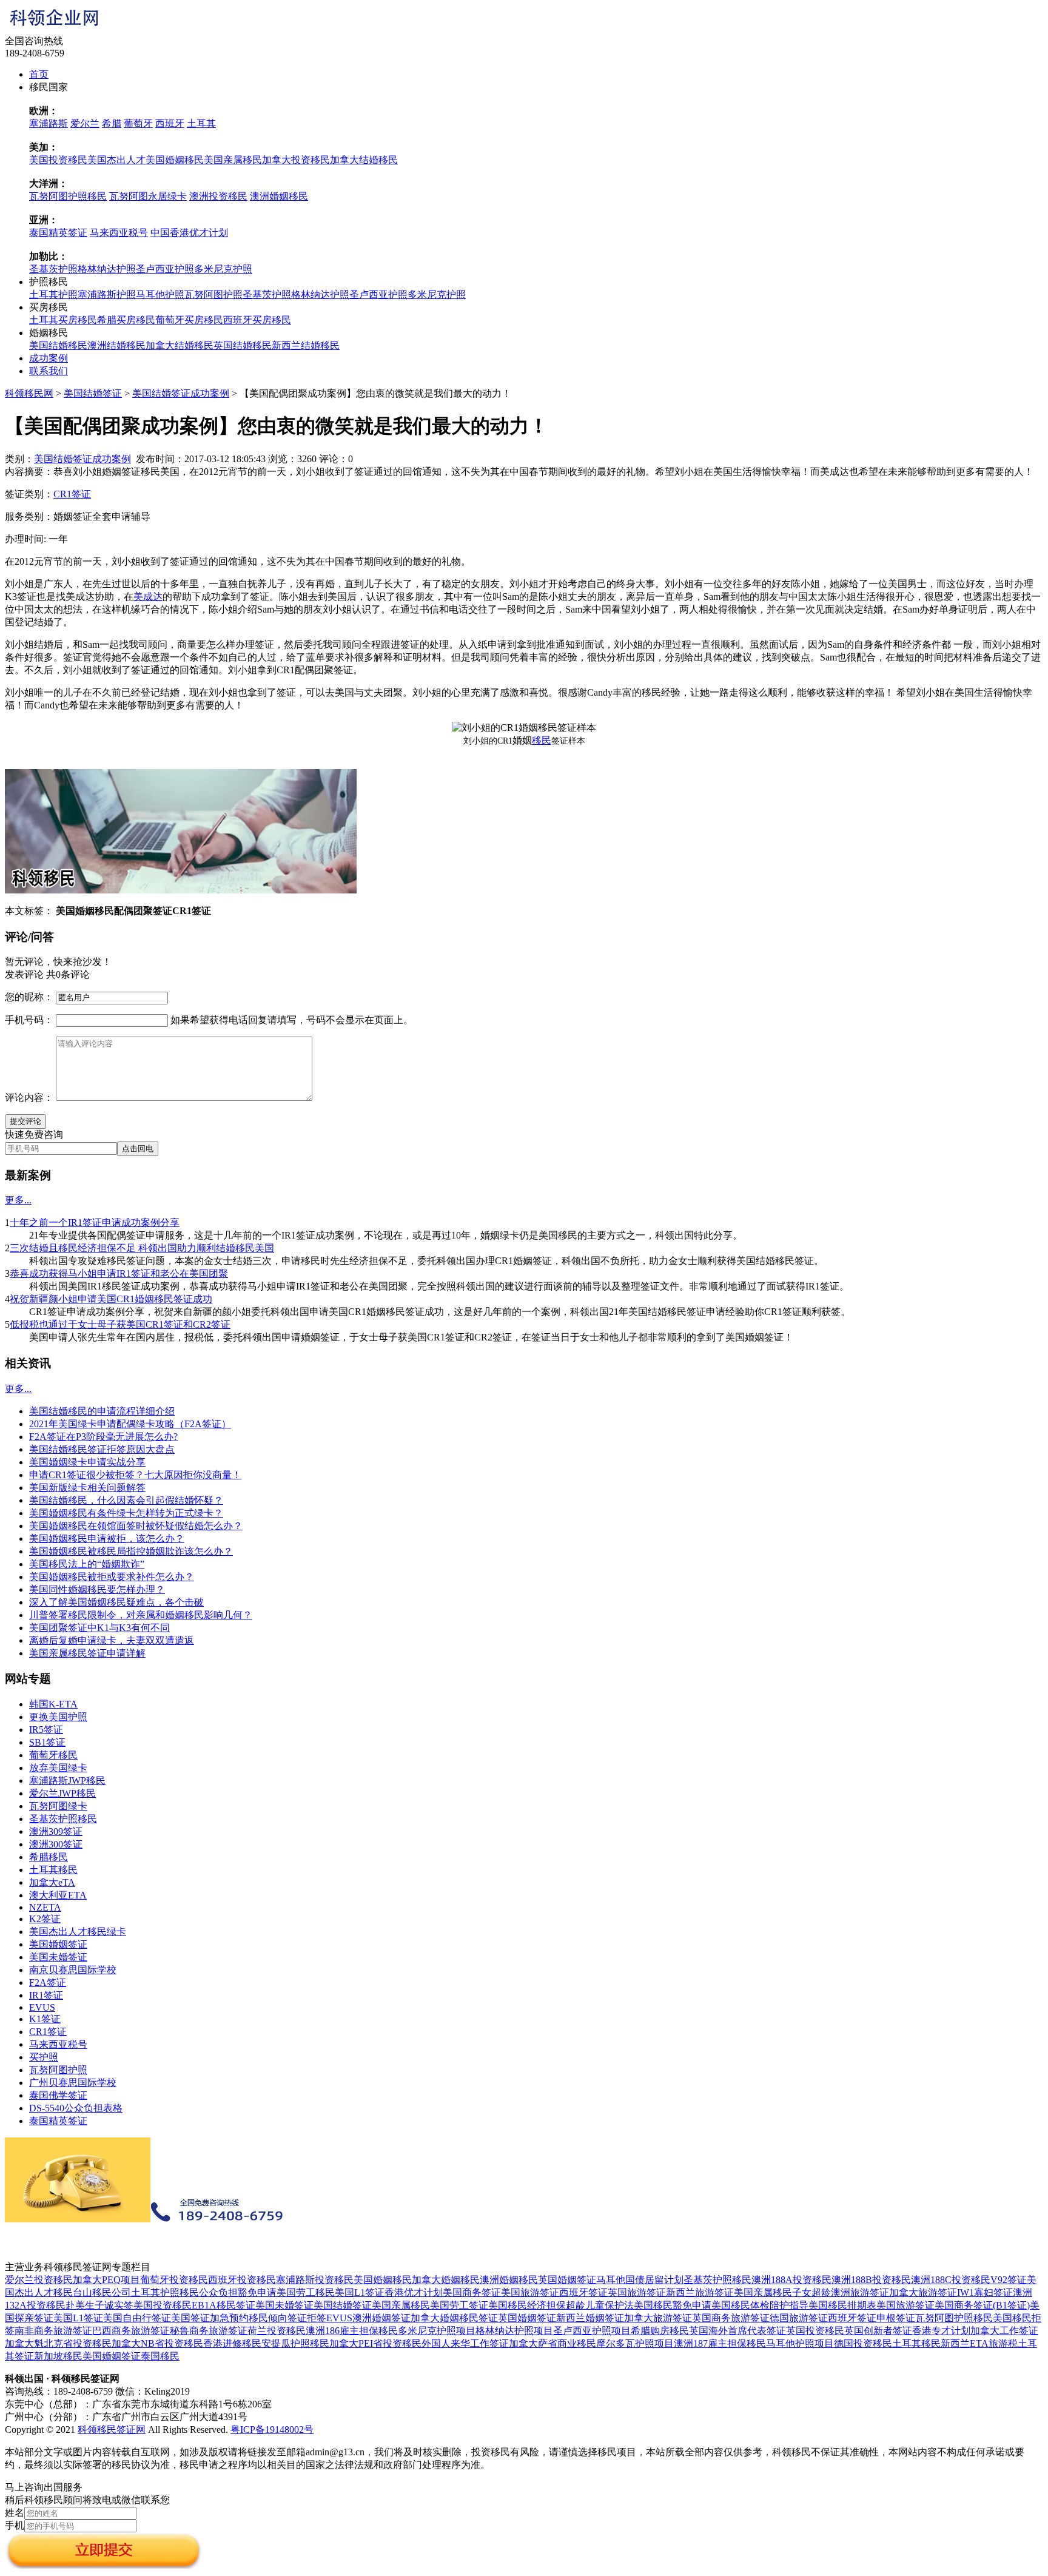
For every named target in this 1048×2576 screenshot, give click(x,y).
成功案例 (49, 358)
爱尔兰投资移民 (39, 2280)
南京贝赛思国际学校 (73, 1970)
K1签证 (45, 2019)
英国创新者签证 (878, 2331)
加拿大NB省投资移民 (157, 2343)
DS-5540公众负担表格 (76, 2108)
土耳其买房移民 (63, 320)
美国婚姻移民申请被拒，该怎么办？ (107, 1539)
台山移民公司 (102, 2292)
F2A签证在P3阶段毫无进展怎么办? (103, 1437)
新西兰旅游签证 (700, 2292)
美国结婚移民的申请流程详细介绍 (102, 1411)
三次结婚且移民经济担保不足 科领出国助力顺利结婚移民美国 (142, 1248)
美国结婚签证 (93, 393)
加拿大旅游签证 (923, 2292)
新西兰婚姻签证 (590, 2318)
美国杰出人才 (116, 160)
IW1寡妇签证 (985, 2292)
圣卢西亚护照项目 (592, 2331)
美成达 (148, 597)
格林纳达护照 (107, 269)
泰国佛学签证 (58, 2095)
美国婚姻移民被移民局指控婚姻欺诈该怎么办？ (131, 1551)
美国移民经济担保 (527, 2305)
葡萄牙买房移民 (189, 320)
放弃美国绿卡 (58, 1768)
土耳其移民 (53, 1870)
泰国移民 (160, 2356)
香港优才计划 (414, 2292)
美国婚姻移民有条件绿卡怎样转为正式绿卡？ (126, 1513)
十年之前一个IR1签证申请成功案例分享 (95, 1222)
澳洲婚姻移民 (279, 196)
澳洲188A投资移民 (791, 2280)
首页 (39, 74)
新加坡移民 (58, 2356)
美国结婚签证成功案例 (181, 393)
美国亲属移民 (233, 160)
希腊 (112, 123)
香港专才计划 (941, 2331)
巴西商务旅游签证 (131, 2331)
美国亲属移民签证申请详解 (87, 1653)
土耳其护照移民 (165, 2292)
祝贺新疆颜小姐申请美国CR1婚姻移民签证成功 (111, 1299)
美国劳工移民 (306, 2292)
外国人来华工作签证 (465, 2343)
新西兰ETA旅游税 (979, 2343)
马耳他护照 (160, 294)
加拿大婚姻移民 (446, 2280)
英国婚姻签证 (567, 2280)
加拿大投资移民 (296, 160)
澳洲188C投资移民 (951, 2280)
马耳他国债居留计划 (640, 2280)
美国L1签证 (360, 2292)
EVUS (42, 2007)
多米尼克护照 (223, 269)
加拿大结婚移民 (364, 160)
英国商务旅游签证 (731, 2318)
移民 (542, 740)
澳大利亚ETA (58, 1895)
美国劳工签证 (459, 2305)
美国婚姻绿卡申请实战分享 (87, 1462)
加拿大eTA (52, 1882)
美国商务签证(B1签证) (982, 2305)
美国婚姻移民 (175, 160)
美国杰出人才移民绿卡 (78, 1932)
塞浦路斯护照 (107, 294)
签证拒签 (307, 2318)
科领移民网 (29, 393)
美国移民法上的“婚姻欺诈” (87, 1564)
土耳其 (201, 123)
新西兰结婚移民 (306, 345)
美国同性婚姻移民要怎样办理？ (97, 1589)
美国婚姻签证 (58, 1944)
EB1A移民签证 (223, 2305)
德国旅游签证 (799, 2318)
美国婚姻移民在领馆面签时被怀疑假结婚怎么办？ (136, 1526)
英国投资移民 (815, 2331)
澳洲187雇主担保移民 (720, 2343)
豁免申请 (257, 2292)
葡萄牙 (138, 123)
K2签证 (45, 1919)
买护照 (44, 2057)
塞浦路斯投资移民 (315, 2280)
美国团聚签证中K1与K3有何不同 (99, 1628)
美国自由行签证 (137, 2318)
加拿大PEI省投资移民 (375, 2343)
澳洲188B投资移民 (871, 2280)
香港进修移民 (232, 2343)
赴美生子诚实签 (99, 2305)
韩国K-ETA (53, 1704)
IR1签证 (46, 1995)
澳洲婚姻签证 (381, 2318)
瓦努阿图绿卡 (58, 1806)
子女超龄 (811, 2292)
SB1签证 (47, 1742)
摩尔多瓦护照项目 (635, 2343)
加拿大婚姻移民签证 (454, 2318)
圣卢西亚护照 (165, 269)
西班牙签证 (583, 2292)
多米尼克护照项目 (437, 2331)
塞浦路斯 (49, 123)
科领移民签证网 (112, 2430)
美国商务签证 (472, 2292)
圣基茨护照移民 (63, 1819)
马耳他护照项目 (800, 2343)
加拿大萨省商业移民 (553, 2343)
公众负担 (218, 2292)
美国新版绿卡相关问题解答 (87, 1488)
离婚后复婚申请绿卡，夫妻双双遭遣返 (112, 1640)
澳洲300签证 (56, 1844)
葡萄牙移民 (53, 1755)
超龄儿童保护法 (600, 2305)
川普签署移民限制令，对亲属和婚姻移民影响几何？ (141, 1615)
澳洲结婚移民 (116, 345)
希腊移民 (49, 1857)
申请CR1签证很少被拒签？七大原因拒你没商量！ (135, 1475)
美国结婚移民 (58, 345)
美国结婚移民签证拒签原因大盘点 (102, 1449)
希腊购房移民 (660, 2331)
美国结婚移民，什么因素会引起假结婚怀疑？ (126, 1500)
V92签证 (1009, 2280)
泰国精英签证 (58, 233)
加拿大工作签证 (1004, 2331)
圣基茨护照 (53, 269)
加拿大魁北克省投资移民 (58, 2343)
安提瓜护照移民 (295, 2343)
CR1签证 (72, 494)
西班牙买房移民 (257, 320)
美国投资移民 (58, 160)
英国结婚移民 (243, 345)
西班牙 (170, 123)
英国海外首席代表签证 (737, 2331)
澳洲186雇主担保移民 (352, 2331)
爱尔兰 (85, 123)
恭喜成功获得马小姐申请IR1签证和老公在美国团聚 (119, 1273)
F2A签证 (48, 1982)
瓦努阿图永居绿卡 (148, 196)
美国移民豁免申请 (673, 2305)
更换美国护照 (58, 1717)
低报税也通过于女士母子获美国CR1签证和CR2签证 (120, 1324)
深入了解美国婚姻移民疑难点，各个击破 (116, 1602)
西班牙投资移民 (242, 2280)
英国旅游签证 (637, 2292)
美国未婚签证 (58, 1957)
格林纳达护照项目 (514, 2331)
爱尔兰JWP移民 (62, 1793)
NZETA (45, 1907)
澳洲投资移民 (218, 196)
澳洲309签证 (56, 1831)
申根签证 (896, 2318)
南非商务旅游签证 (53, 2331)
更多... (18, 1200)
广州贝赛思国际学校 (73, 2083)
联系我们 (49, 371)
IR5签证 (46, 1730)
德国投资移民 (863, 2343)
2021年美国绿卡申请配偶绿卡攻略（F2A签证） (130, 1424)
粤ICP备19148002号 (272, 2430)
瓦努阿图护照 (213, 294)
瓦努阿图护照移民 (68, 196)
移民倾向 (268, 2318)
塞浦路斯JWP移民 (67, 1781)
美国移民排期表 (842, 2305)
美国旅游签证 (530, 2292)
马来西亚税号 (119, 233)
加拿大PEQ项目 (106, 2280)
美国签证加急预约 (210, 2318)
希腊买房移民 (126, 320)
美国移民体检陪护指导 (760, 2305)
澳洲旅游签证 (860, 2292)
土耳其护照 (53, 294)
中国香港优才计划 (189, 233)
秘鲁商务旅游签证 (209, 2331)
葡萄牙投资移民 (174, 2280)
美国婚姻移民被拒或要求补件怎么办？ (112, 1577)
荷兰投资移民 (277, 2331)
